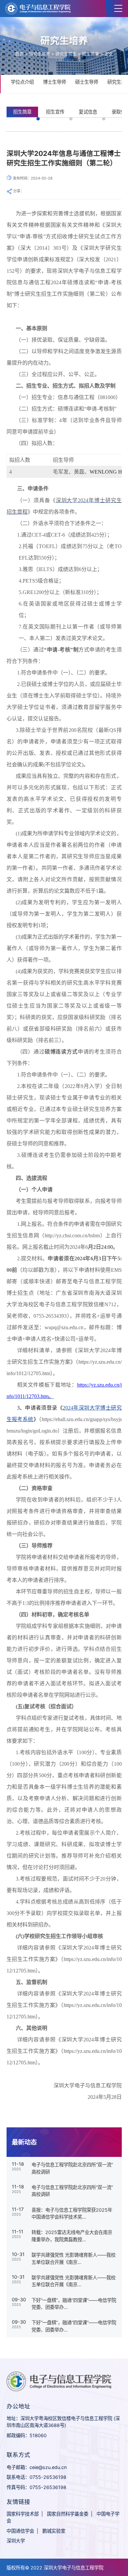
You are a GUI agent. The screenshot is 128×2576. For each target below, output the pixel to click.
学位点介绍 (22, 82)
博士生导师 (54, 82)
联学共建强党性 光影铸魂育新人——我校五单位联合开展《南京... (74, 2258)
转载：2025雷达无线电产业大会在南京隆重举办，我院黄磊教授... (72, 2236)
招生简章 (91, 54)
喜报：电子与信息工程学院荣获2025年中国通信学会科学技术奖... (72, 2214)
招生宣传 (55, 112)
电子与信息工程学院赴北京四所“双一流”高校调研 (72, 2168)
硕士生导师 (87, 82)
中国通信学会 (20, 2531)
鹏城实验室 (54, 2531)
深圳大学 (16, 2541)
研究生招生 (66, 54)
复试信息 (88, 112)
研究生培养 (40, 54)
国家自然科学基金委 (68, 2514)
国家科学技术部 (23, 2514)
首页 (19, 54)
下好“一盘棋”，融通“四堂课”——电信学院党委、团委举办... (74, 2304)
